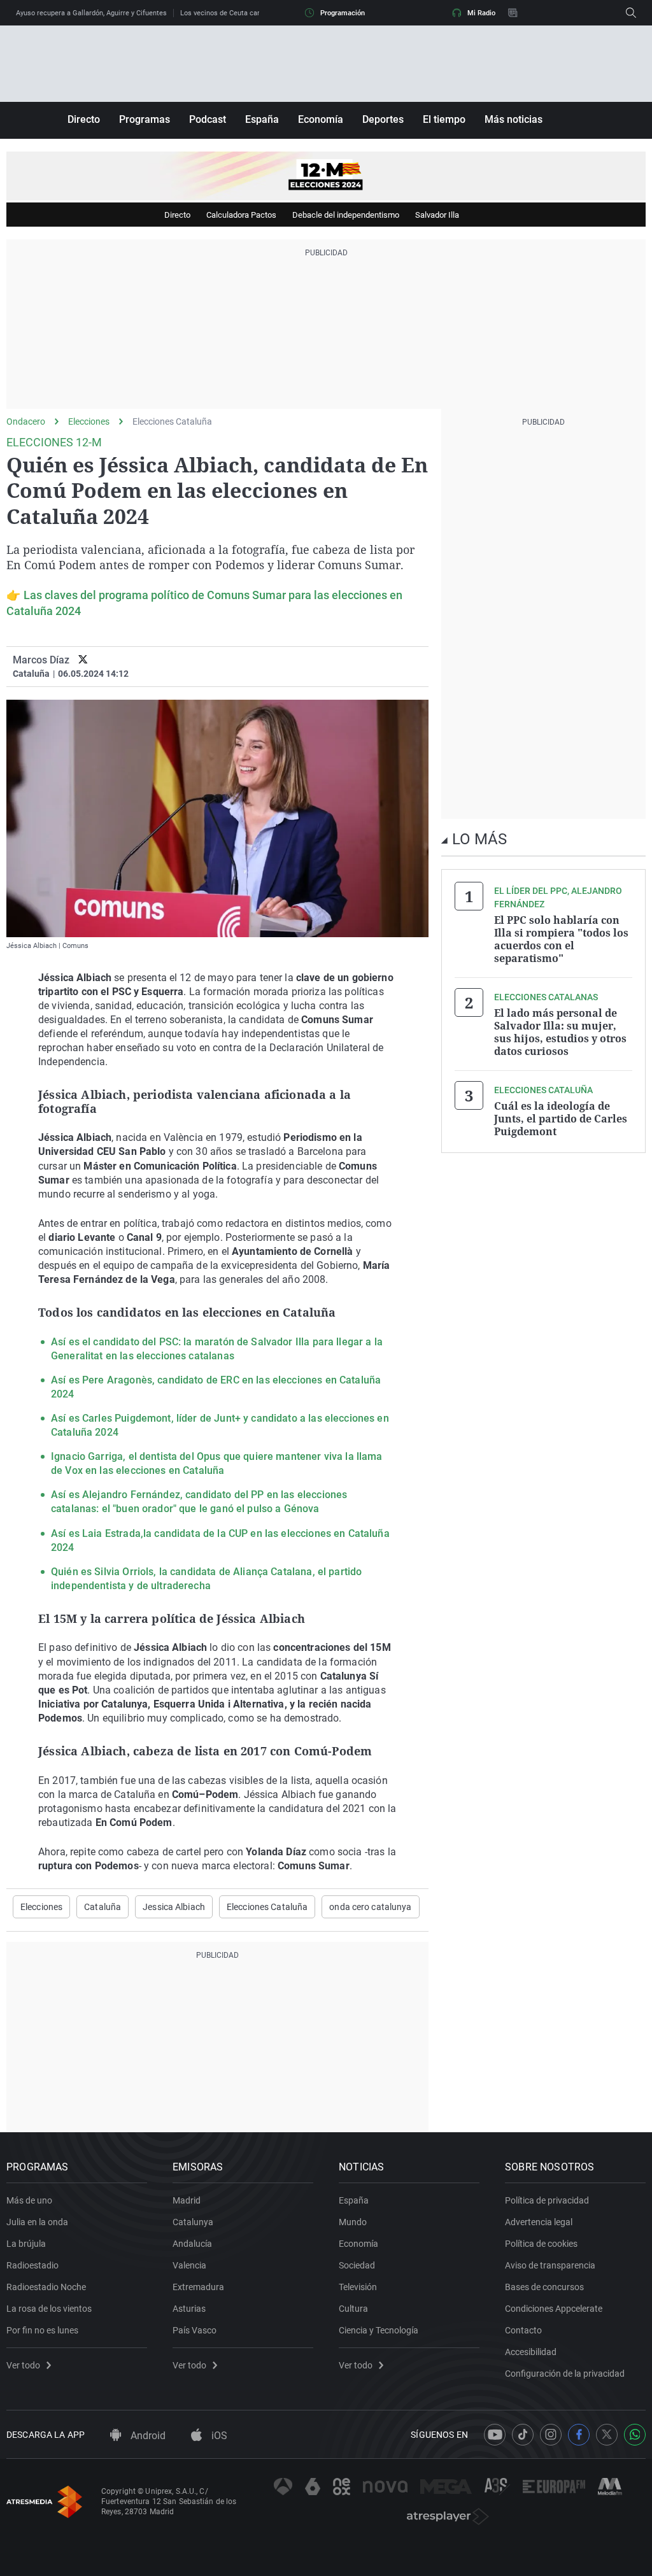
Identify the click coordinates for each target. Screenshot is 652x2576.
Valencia (189, 2265)
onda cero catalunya (370, 1907)
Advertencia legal (539, 2222)
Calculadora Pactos (241, 215)
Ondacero (26, 421)
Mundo (353, 2222)
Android (147, 2436)
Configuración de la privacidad (565, 2374)
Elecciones (89, 421)
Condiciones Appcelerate (554, 2309)
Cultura (353, 2309)
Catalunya (193, 2222)
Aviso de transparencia (550, 2265)
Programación (343, 13)
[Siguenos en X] (607, 2435)
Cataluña (103, 1907)
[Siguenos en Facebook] (579, 2435)
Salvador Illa (437, 215)
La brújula (26, 2244)
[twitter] (83, 660)
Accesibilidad (531, 2352)
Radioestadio (32, 2265)
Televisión (358, 2287)
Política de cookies (541, 2244)
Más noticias (514, 119)
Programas (145, 119)
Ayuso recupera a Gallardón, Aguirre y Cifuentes (91, 13)
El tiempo (444, 119)
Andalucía (192, 2244)
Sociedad (357, 2265)
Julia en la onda (37, 2222)
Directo (84, 119)
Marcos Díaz (41, 660)
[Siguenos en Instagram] (551, 2435)
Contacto (523, 2330)
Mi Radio (481, 13)
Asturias (189, 2309)
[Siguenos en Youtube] (495, 2435)
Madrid (187, 2200)
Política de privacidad (547, 2200)
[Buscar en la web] (631, 13)
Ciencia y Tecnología (379, 2330)
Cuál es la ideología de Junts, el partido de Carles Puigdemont (561, 1119)
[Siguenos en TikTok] (523, 2435)
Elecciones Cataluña (172, 421)
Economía (321, 119)
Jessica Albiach (174, 1907)
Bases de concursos (544, 2287)
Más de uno (29, 2200)
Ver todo (23, 2365)
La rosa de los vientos (49, 2309)
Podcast (208, 119)
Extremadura (198, 2287)
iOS (218, 2436)
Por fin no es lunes (42, 2330)
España (262, 119)
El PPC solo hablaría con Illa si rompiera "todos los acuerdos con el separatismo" (561, 939)
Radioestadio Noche (46, 2287)
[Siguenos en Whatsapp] (635, 2435)
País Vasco (195, 2330)
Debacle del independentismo (346, 215)
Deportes (383, 119)
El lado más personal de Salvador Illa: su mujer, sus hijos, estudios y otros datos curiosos (560, 1032)
